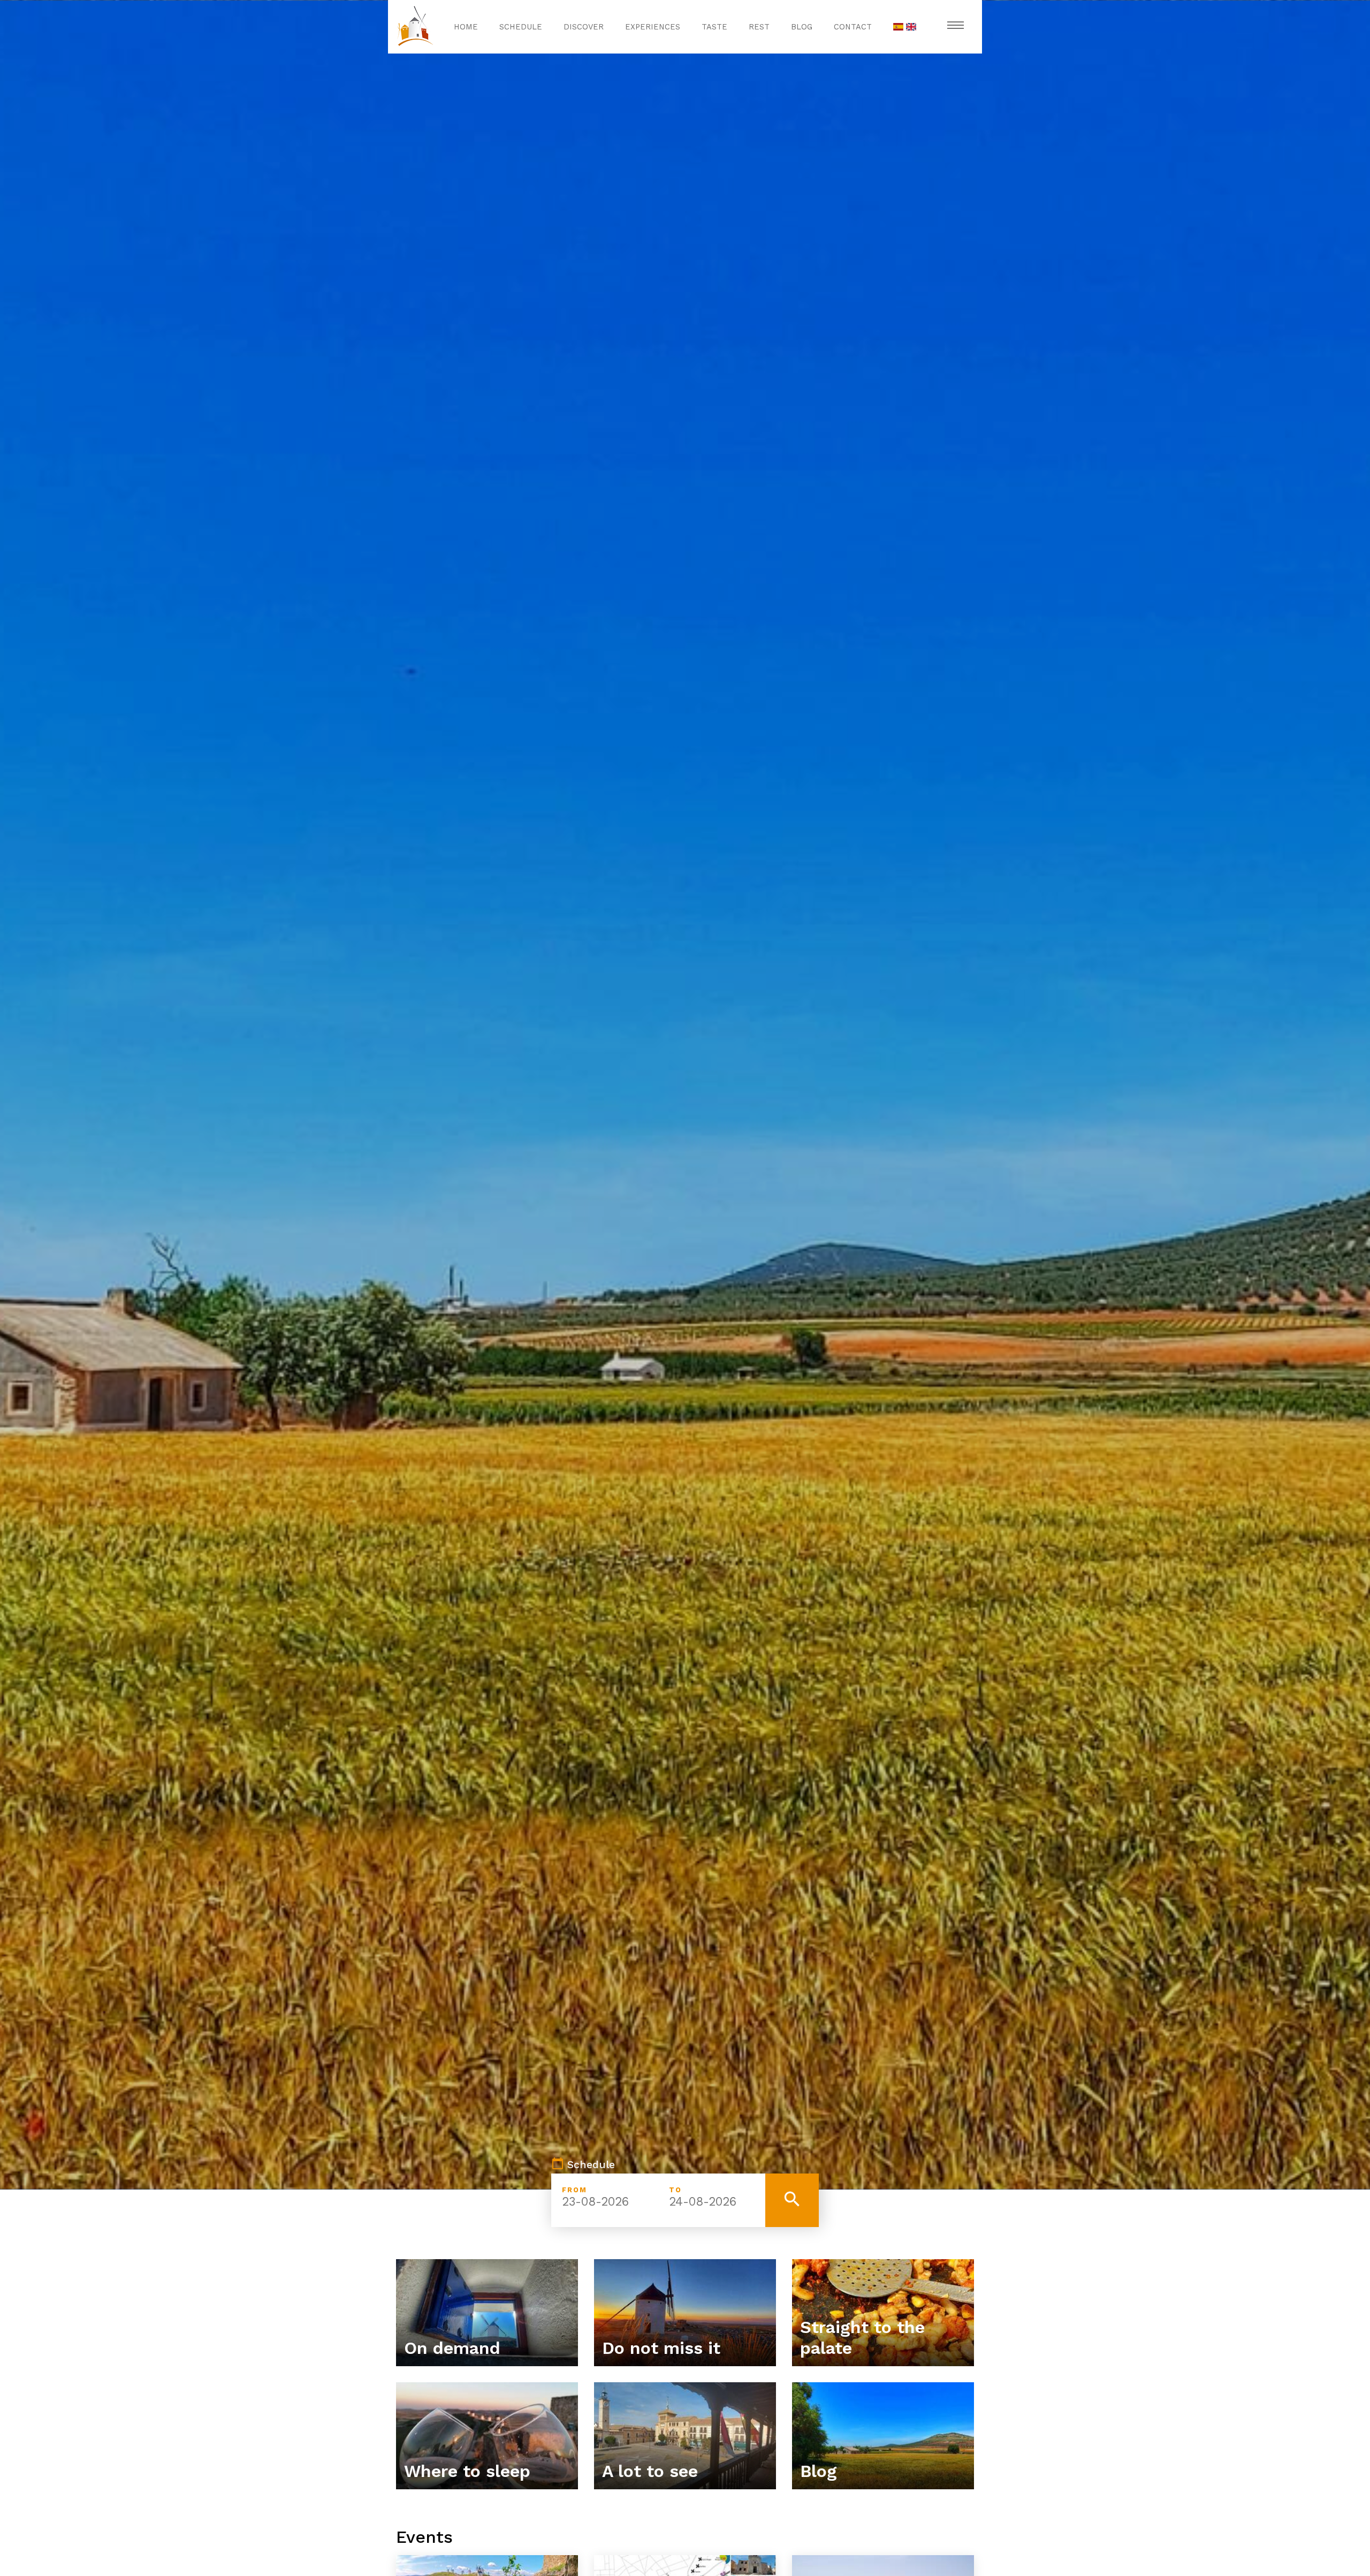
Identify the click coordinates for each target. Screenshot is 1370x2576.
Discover (584, 27)
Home (466, 27)
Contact (853, 27)
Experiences (653, 27)
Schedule (521, 27)
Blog (802, 27)
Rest (759, 27)
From (574, 2190)
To (675, 2190)
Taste (714, 27)
